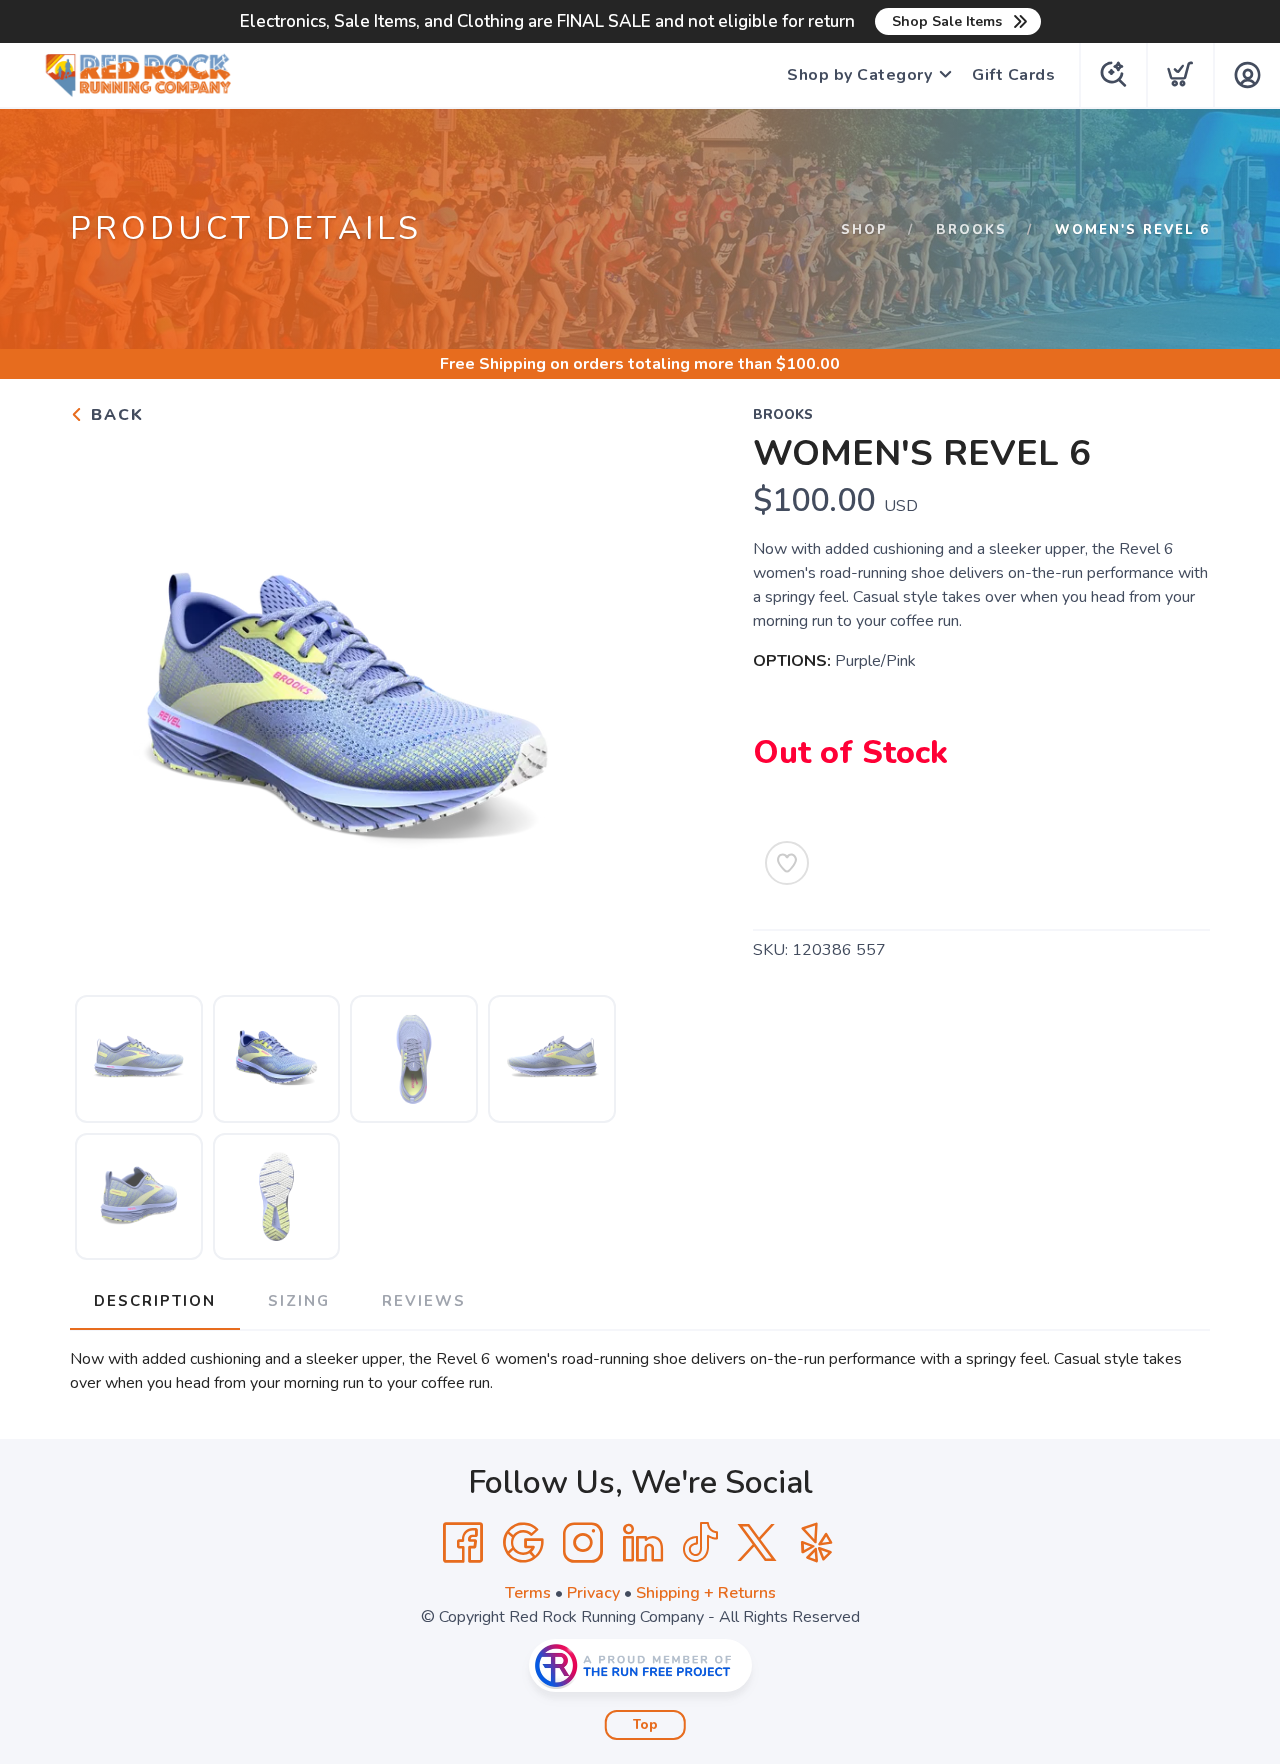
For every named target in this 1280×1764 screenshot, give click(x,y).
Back (114, 415)
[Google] (523, 1543)
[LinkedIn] (643, 1543)
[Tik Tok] (700, 1543)
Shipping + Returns (706, 1593)
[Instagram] (583, 1543)
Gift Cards (1013, 75)
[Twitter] (757, 1543)
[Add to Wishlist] (787, 863)
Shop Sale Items (947, 21)
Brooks (971, 230)
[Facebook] (463, 1543)
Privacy (593, 1593)
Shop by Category (859, 75)
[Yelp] (817, 1543)
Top (645, 1725)
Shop (864, 230)
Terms (528, 1593)
